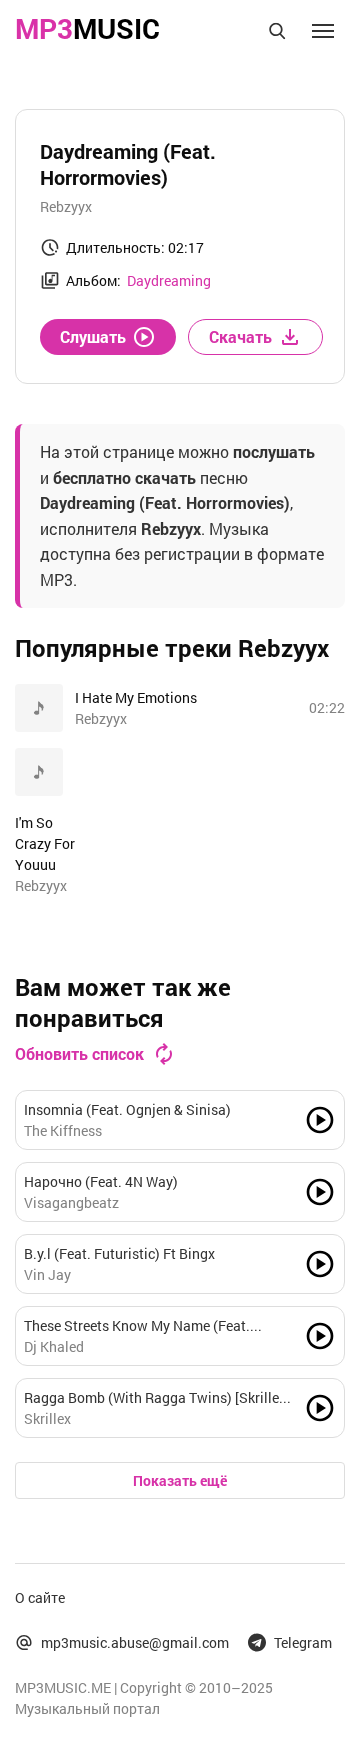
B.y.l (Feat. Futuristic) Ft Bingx (119, 1253)
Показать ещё (180, 1480)
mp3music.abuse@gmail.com (135, 1642)
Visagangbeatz (71, 1202)
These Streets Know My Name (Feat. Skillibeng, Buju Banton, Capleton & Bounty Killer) (137, 1326)
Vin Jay (47, 1274)
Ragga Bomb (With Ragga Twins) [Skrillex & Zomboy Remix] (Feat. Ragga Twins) (155, 1398)
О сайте (40, 1597)
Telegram (303, 1642)
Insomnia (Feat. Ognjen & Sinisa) (127, 1109)
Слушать (93, 336)
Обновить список (79, 1053)
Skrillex (47, 1418)
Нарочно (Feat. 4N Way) (101, 1181)
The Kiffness (63, 1130)
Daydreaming (169, 280)
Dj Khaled (54, 1346)
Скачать (240, 336)
